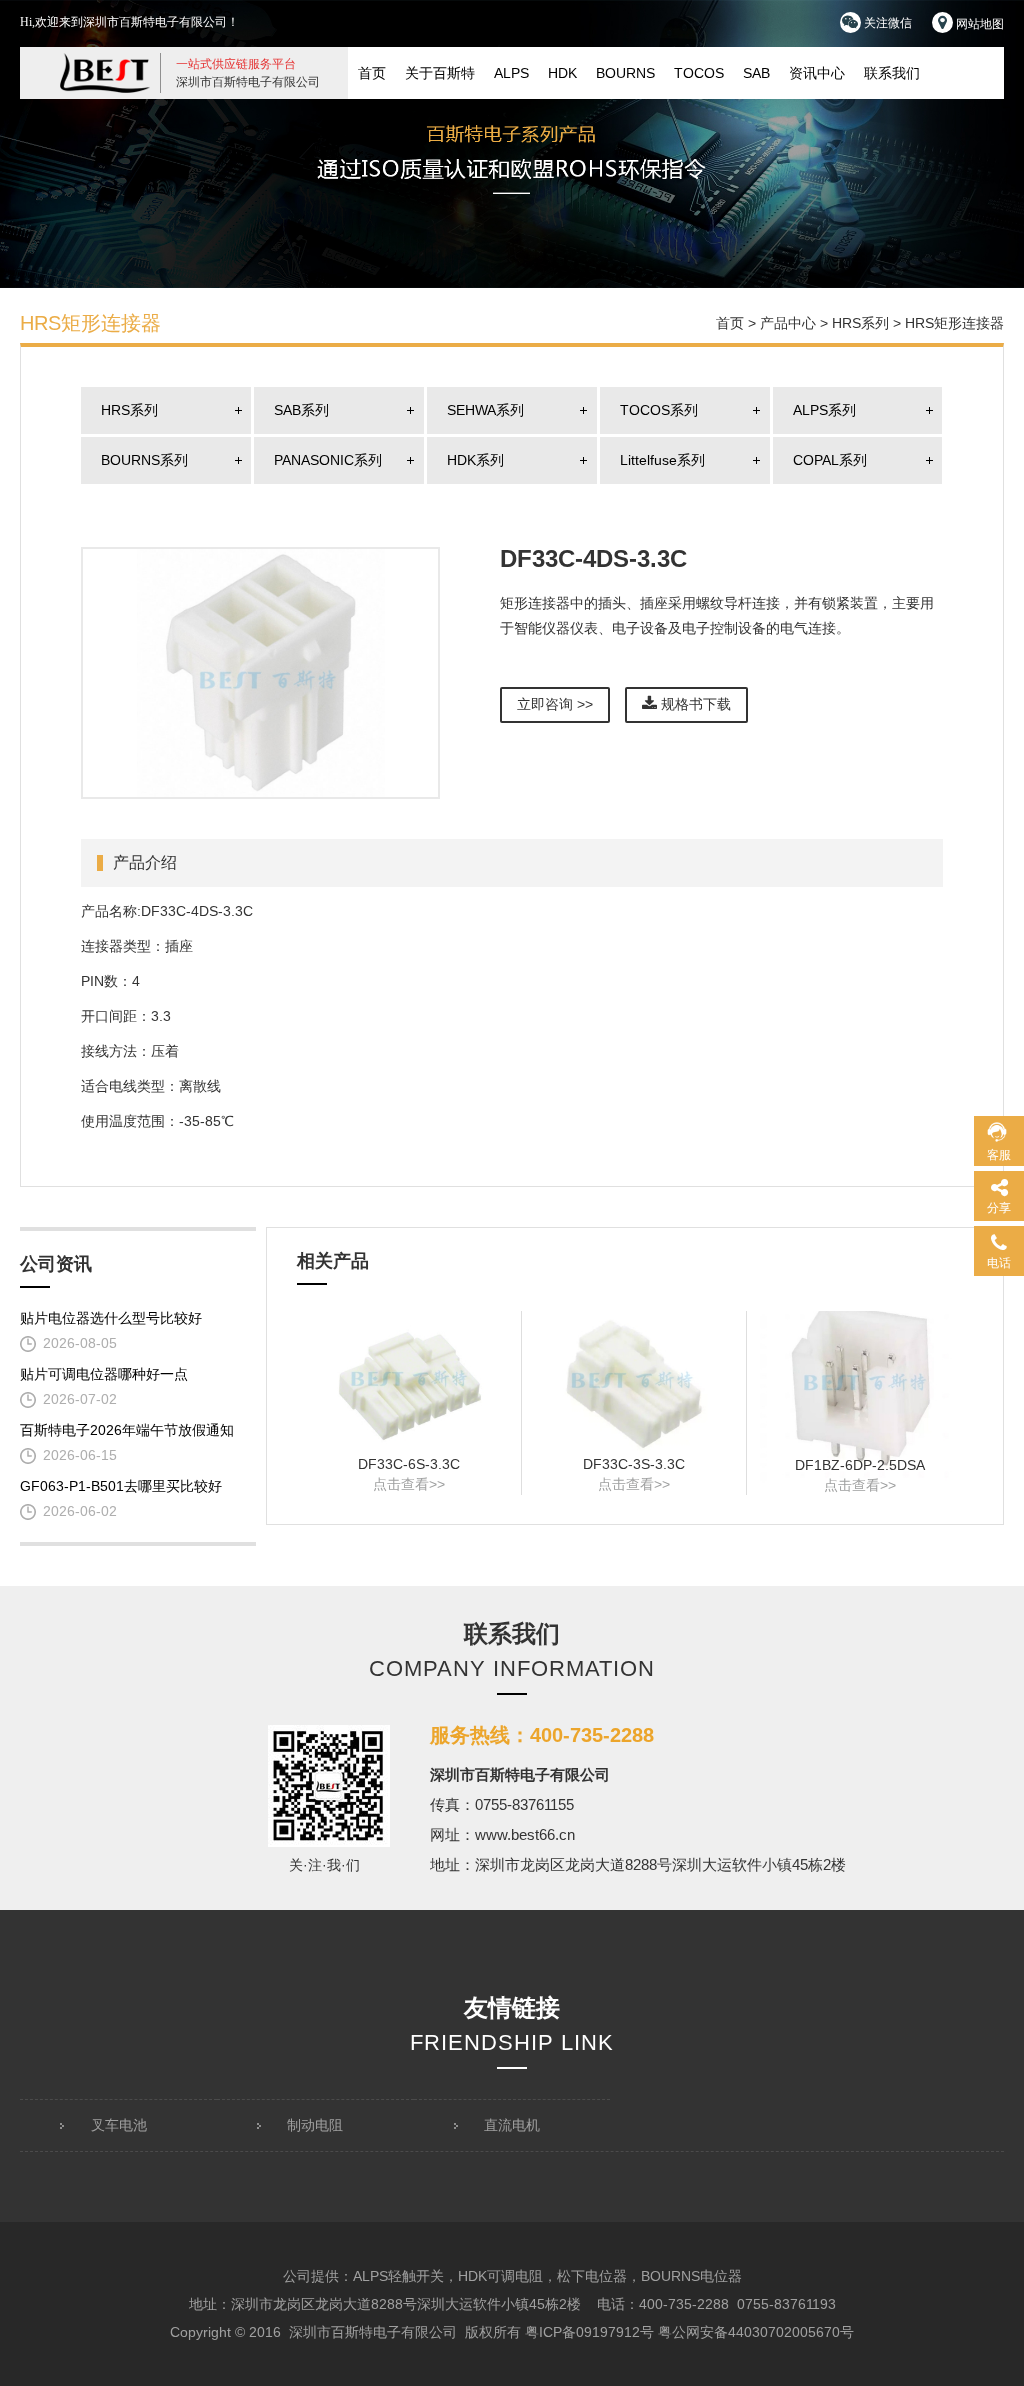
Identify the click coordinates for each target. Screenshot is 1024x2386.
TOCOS (699, 73)
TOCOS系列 (659, 410)
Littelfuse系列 (662, 460)
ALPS (511, 73)
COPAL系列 (830, 460)
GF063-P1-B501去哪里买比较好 (121, 1486)
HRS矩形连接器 (954, 323)
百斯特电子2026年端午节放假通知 (127, 1430)
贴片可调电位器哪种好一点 (104, 1374)
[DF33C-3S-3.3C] (634, 1383)
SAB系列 (301, 410)
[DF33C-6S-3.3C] (409, 1383)
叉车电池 (119, 2125)
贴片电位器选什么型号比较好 (111, 1318)
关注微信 (886, 23)
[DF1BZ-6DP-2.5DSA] (859, 1383)
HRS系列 (860, 323)
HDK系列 (475, 460)
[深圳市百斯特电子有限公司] (105, 72)
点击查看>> (409, 1484)
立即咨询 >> (555, 704)
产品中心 (788, 323)
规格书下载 (694, 704)
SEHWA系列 (485, 410)
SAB (756, 73)
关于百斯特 (440, 73)
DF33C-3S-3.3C (634, 1464)
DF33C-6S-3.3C (409, 1464)
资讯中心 (817, 73)
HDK (562, 73)
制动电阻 (315, 2125)
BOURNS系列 (144, 460)
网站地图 (978, 24)
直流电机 (512, 2125)
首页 (372, 73)
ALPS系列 (824, 410)
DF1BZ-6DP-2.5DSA (860, 1465)
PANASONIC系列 (328, 460)
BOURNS (625, 73)
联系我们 (892, 73)
